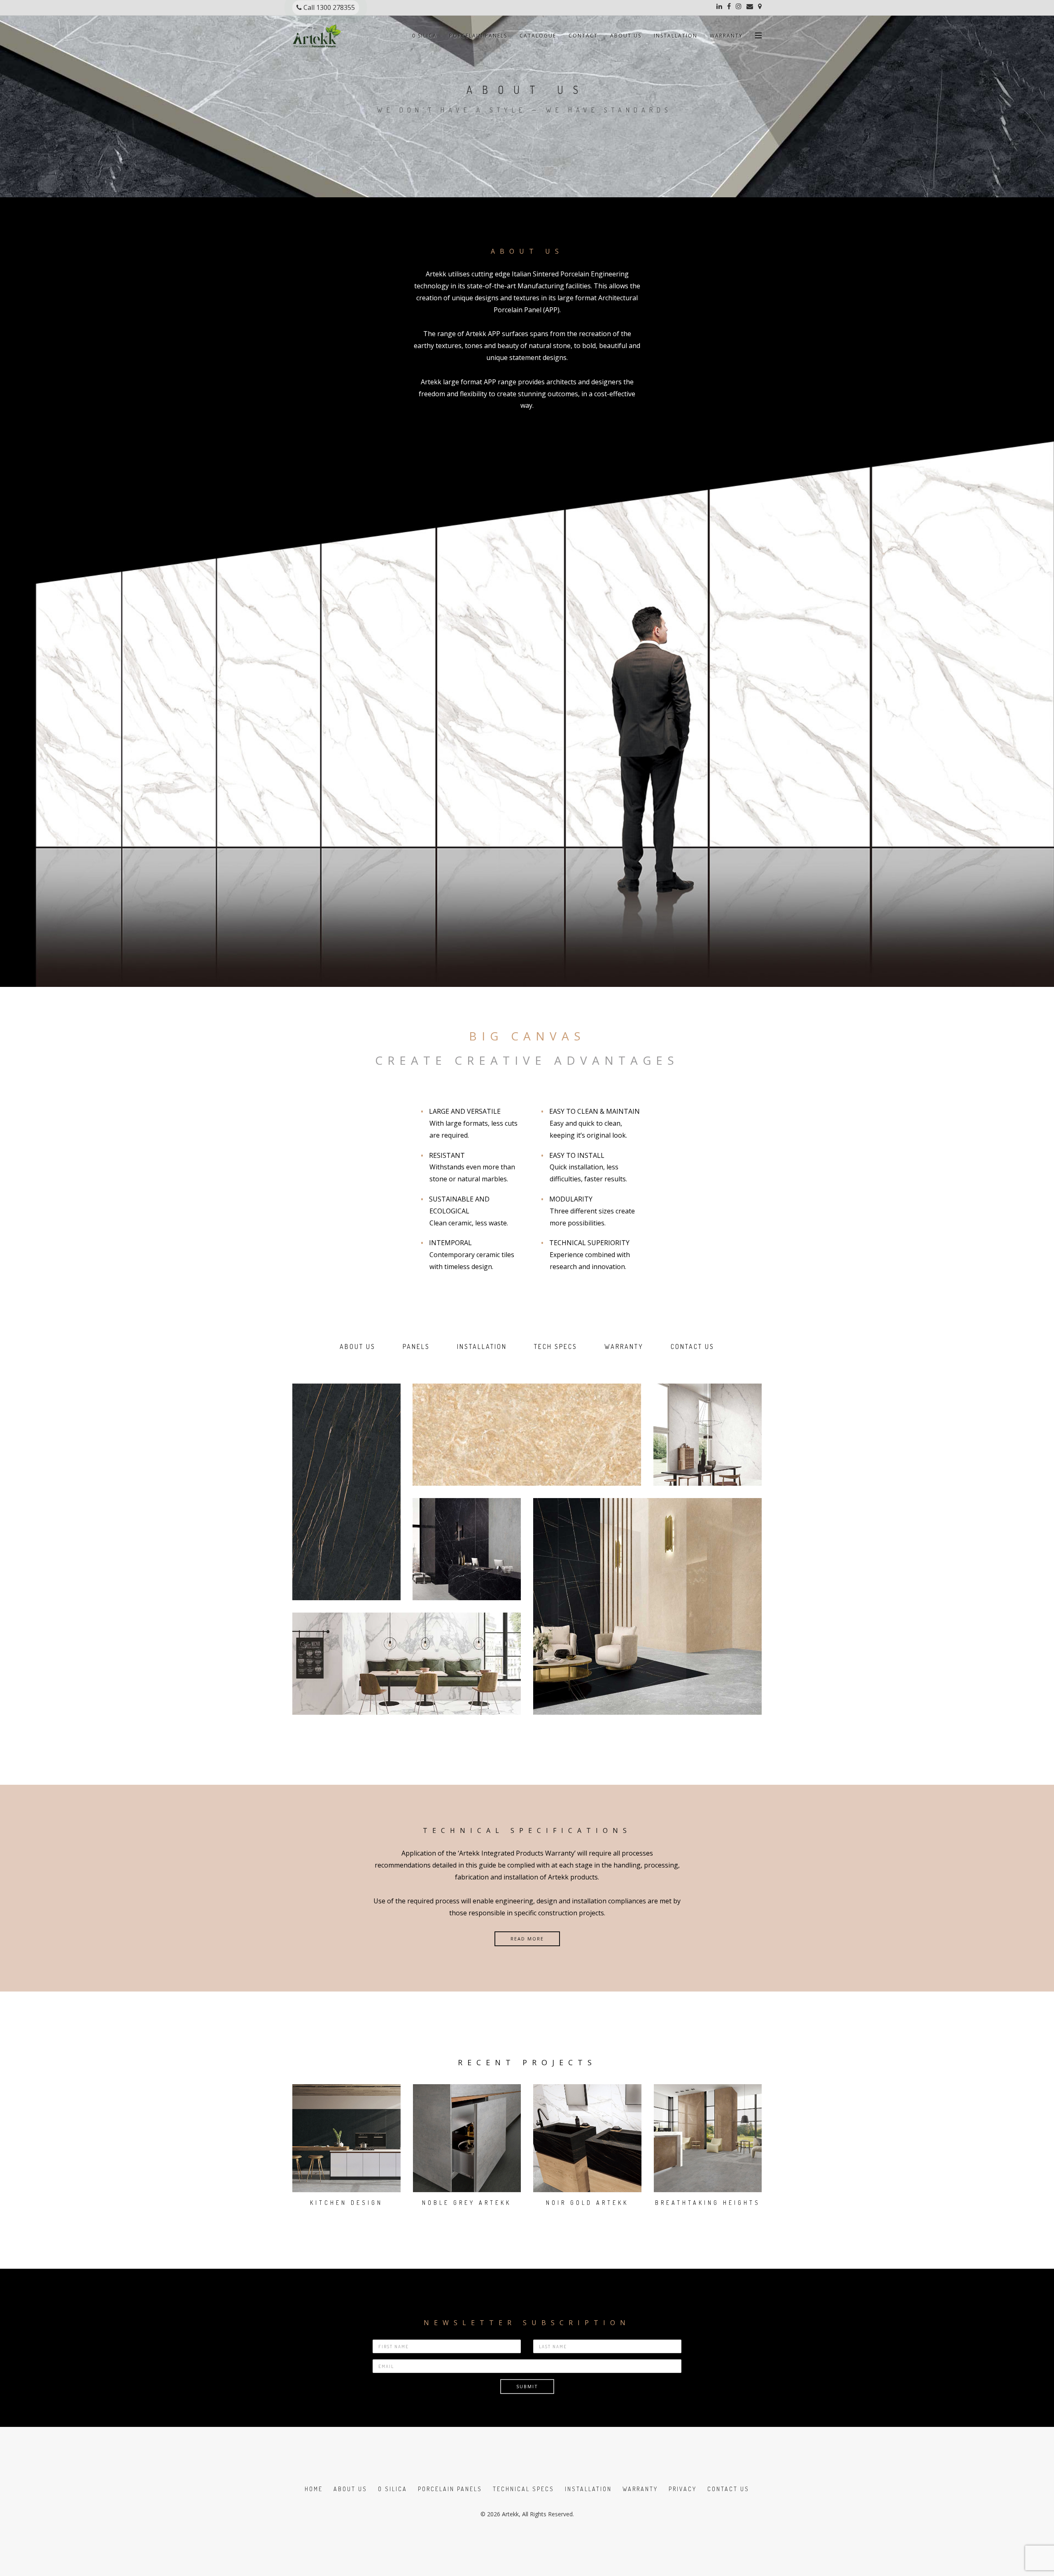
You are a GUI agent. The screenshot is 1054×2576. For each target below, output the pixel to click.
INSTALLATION (482, 1346)
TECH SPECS (556, 1346)
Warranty (726, 36)
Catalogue (538, 36)
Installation (676, 36)
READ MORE (527, 1939)
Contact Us (728, 2489)
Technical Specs (524, 2489)
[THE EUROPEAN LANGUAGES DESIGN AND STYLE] (346, 1492)
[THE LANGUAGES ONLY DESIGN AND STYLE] (708, 1435)
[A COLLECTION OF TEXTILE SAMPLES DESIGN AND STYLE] (527, 1435)
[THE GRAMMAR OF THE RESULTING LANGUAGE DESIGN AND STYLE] (647, 1606)
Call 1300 (330, 7)
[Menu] (758, 32)
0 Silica (424, 36)
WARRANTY (624, 1346)
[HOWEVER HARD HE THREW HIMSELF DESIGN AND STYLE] (407, 1664)
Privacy (683, 2489)
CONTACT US (693, 1346)
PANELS (416, 1346)
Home (314, 2489)
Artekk (510, 2514)
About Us (626, 36)
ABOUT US (358, 1346)
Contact (583, 36)
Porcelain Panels (478, 36)
